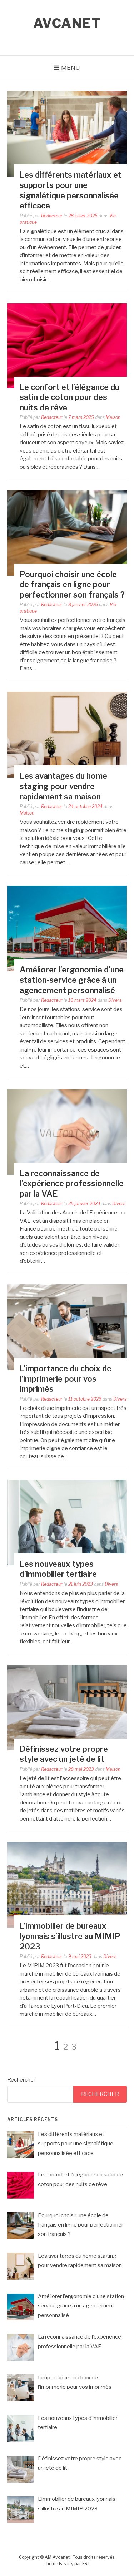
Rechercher (21, 2080)
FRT (86, 2564)
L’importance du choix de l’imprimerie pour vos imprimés (66, 1379)
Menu (71, 68)
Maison (113, 417)
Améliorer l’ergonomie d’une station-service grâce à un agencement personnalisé (72, 980)
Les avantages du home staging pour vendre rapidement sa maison (63, 786)
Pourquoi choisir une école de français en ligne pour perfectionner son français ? (72, 584)
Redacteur (52, 216)
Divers (115, 1000)
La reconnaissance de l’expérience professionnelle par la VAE (72, 1183)
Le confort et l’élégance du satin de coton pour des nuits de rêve (70, 397)
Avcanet (67, 23)
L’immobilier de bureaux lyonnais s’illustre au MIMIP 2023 (70, 1936)
